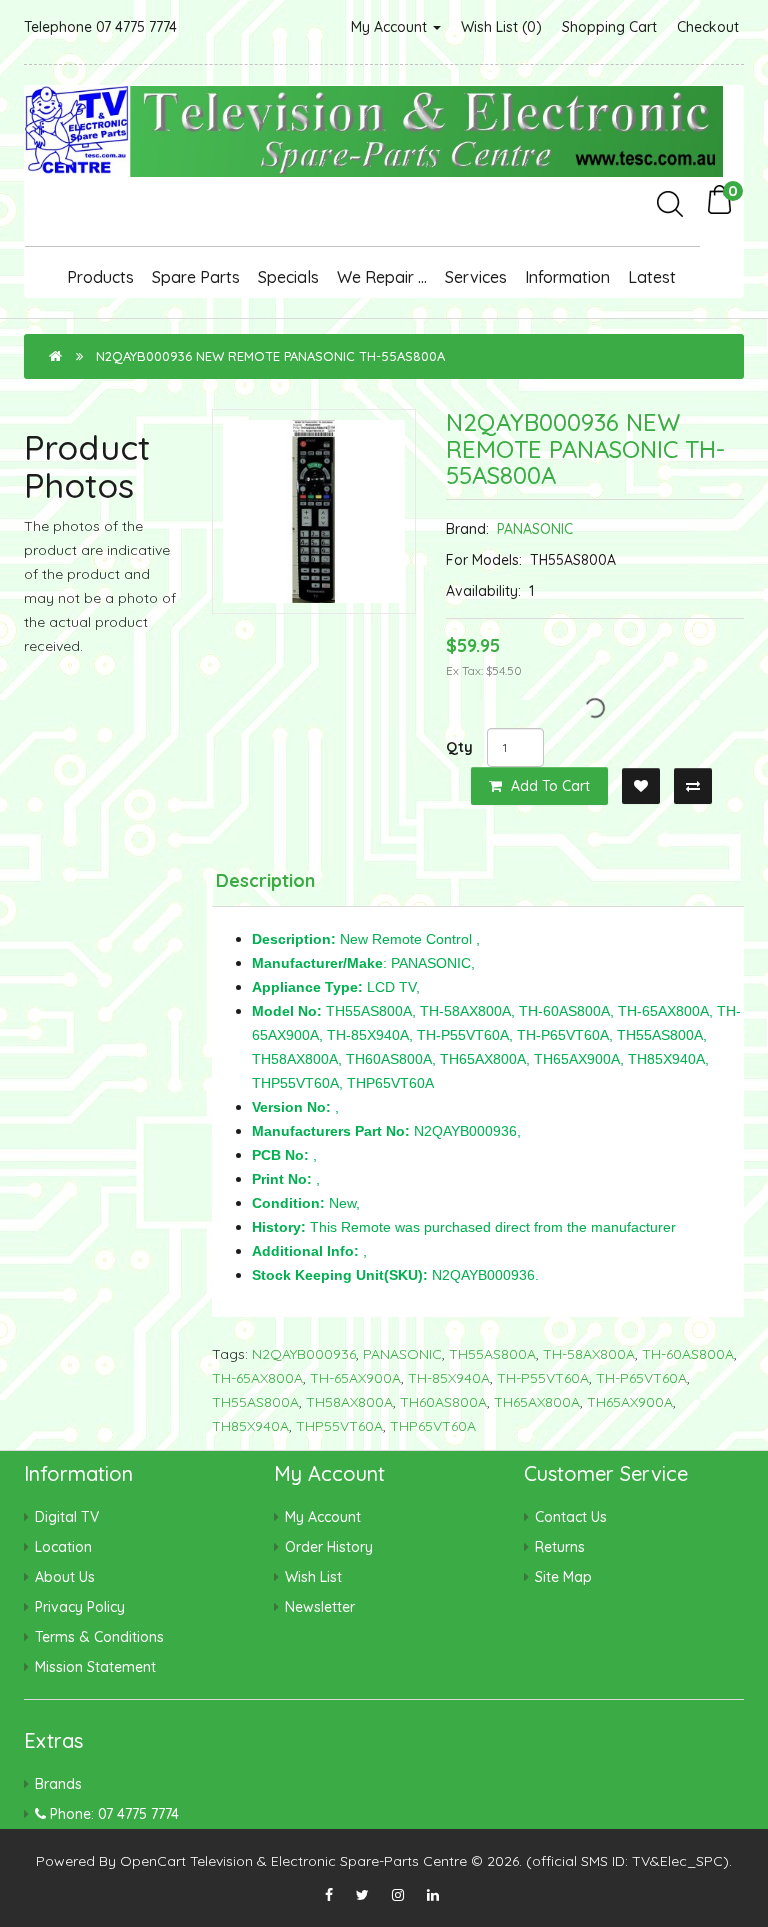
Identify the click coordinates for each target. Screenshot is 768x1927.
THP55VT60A (339, 1426)
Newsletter (320, 1607)
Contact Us (571, 1517)
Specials (288, 277)
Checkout (708, 27)
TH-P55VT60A (543, 1378)
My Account (391, 27)
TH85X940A (250, 1426)
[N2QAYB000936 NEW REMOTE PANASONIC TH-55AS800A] (314, 511)
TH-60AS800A (688, 1354)
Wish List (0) (501, 27)
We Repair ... (382, 277)
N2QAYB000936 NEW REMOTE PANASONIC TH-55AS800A (270, 356)
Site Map (563, 1577)
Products (100, 277)
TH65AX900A (630, 1402)
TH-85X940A (449, 1378)
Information (567, 277)
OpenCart (153, 1861)
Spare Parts (196, 277)
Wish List (313, 1577)
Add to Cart (548, 786)
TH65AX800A (537, 1402)
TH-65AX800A (257, 1378)
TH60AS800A (443, 1402)
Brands (58, 1784)
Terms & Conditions (99, 1637)
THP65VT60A (433, 1426)
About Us (65, 1577)
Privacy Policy (80, 1607)
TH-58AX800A (589, 1354)
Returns (560, 1547)
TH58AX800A (349, 1402)
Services (476, 277)
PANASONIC (535, 529)
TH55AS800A (492, 1354)
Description (265, 880)
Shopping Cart (609, 27)
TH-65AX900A (355, 1378)
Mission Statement (95, 1667)
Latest (652, 277)
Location (63, 1547)
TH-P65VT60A (641, 1378)
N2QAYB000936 (304, 1354)
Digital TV (67, 1517)
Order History (329, 1547)
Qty (459, 747)
